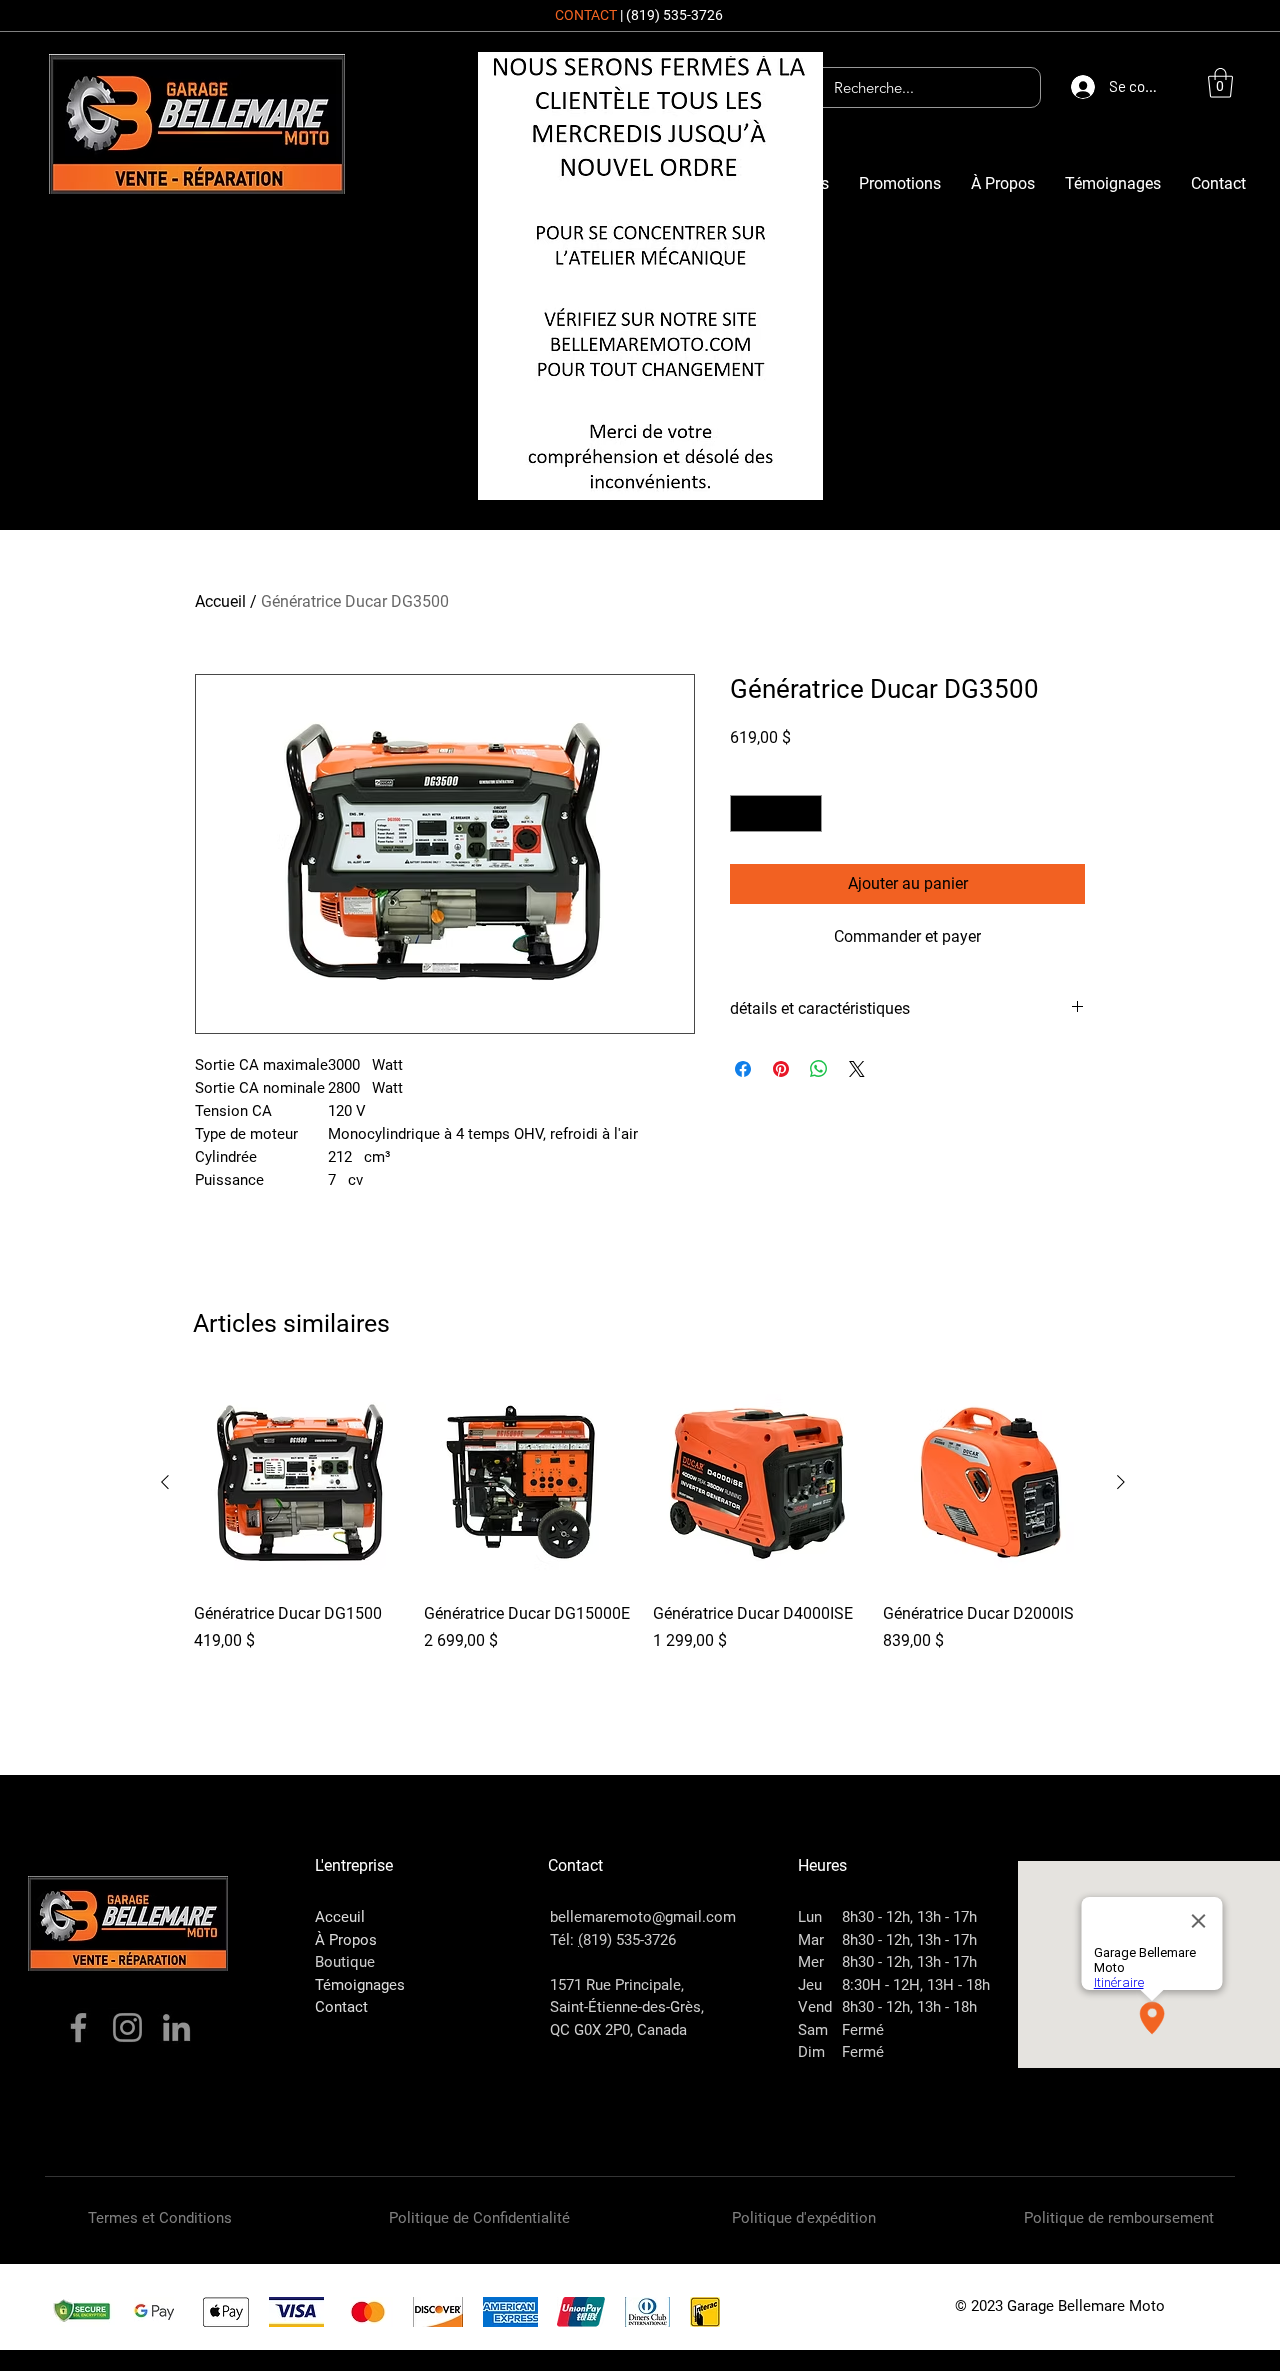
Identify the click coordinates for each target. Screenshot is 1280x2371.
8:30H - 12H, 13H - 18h (916, 1985)
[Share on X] (857, 1069)
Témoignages (360, 1985)
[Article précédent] (165, 1482)
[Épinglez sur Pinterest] (781, 1069)
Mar (811, 1940)
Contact (341, 2007)
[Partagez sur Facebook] (743, 1069)
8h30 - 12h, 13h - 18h (909, 2007)
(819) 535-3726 (674, 15)
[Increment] (806, 813)
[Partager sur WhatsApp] (819, 1069)
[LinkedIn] (176, 2027)
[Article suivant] (1121, 1482)
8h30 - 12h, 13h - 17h (909, 1917)
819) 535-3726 (629, 1940)
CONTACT (586, 15)
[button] (1220, 83)
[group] (643, 1538)
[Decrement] (745, 813)
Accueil (220, 601)
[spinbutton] (776, 813)
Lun (810, 1917)
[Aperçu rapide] (299, 1483)
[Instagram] (127, 2027)
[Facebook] (78, 2027)
